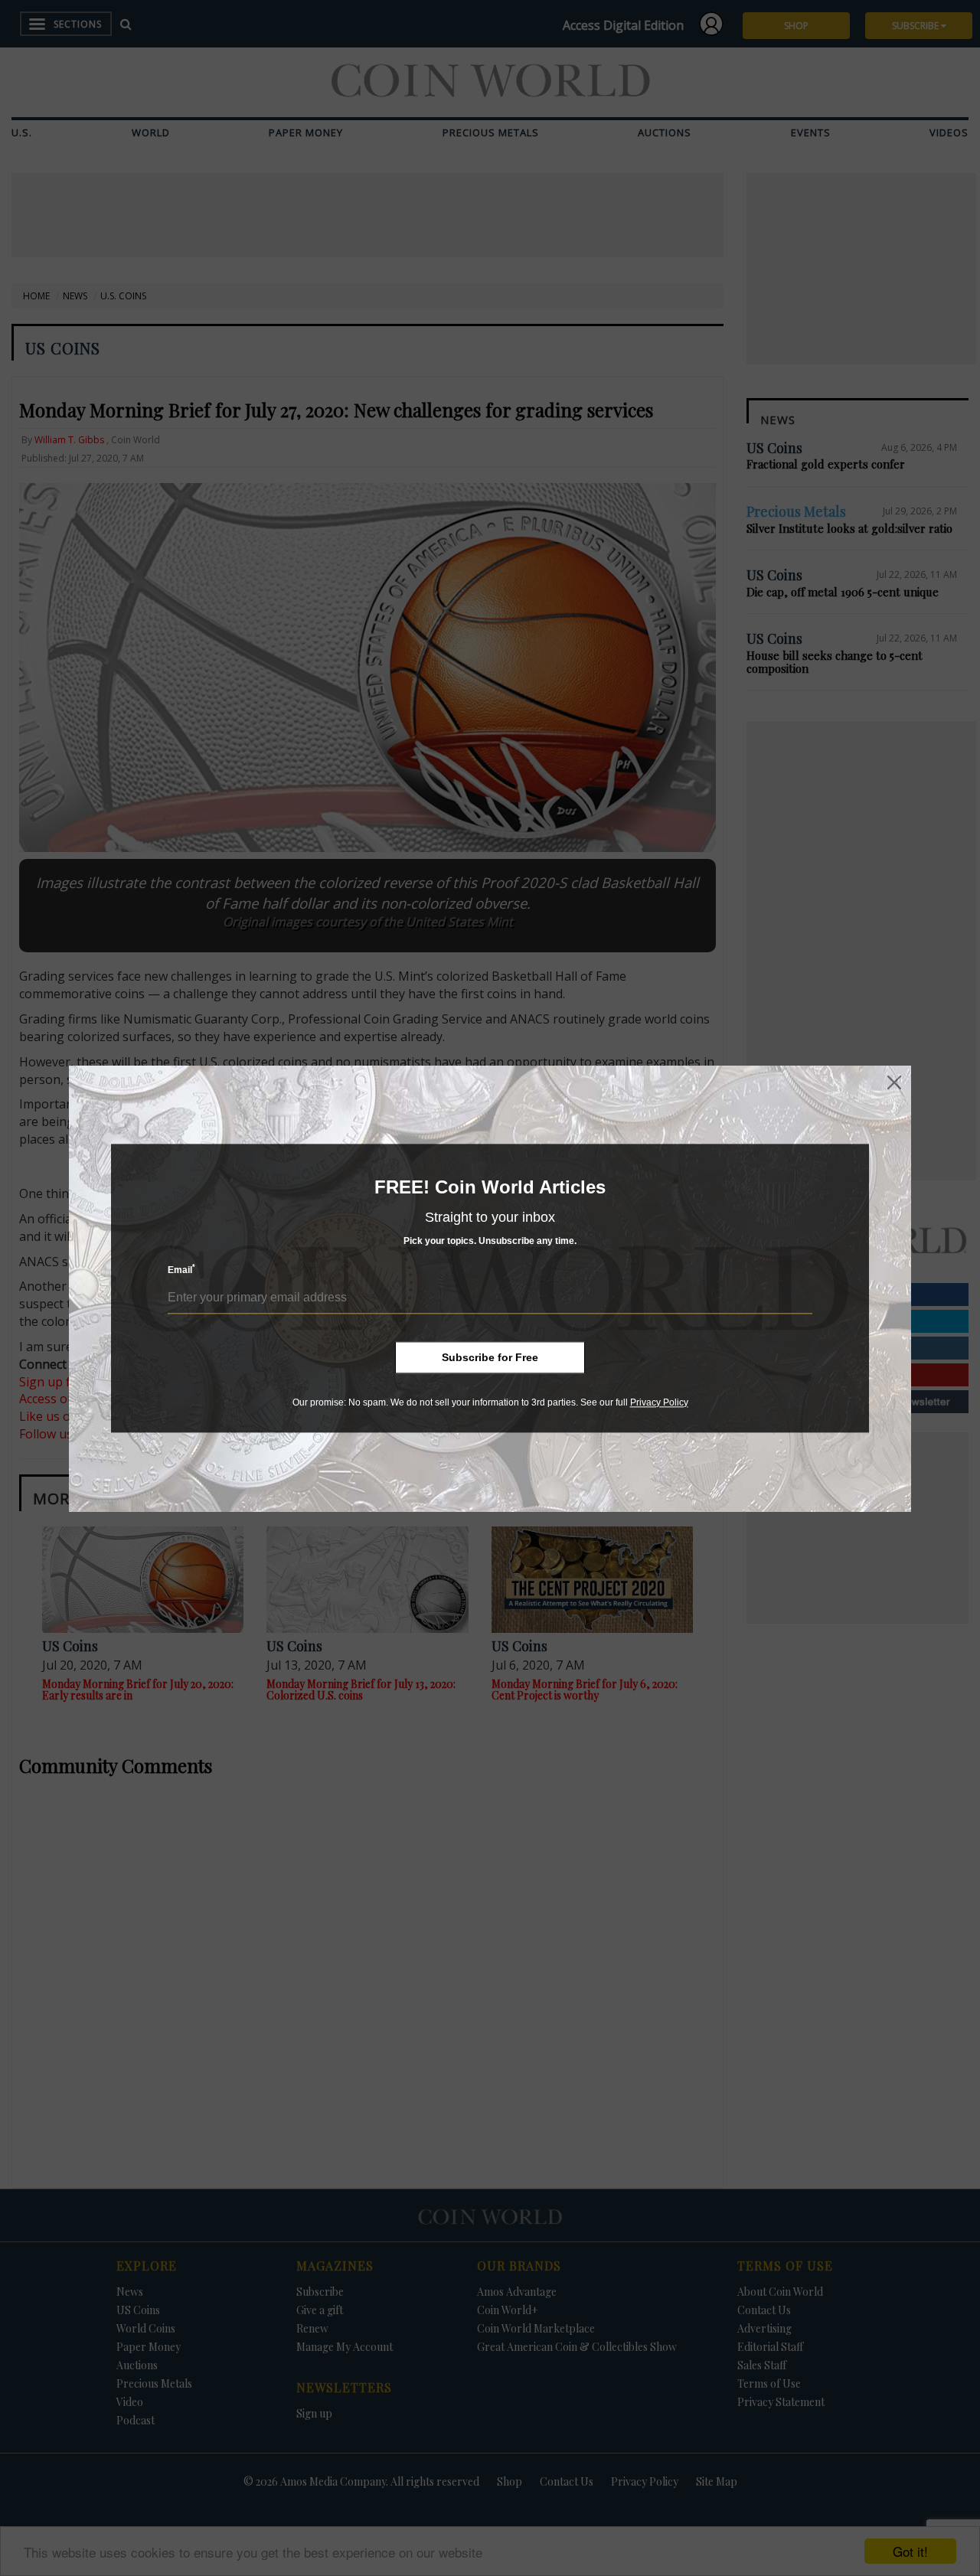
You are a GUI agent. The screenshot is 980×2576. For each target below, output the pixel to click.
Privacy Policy (659, 1402)
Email (181, 1270)
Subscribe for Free (490, 1357)
